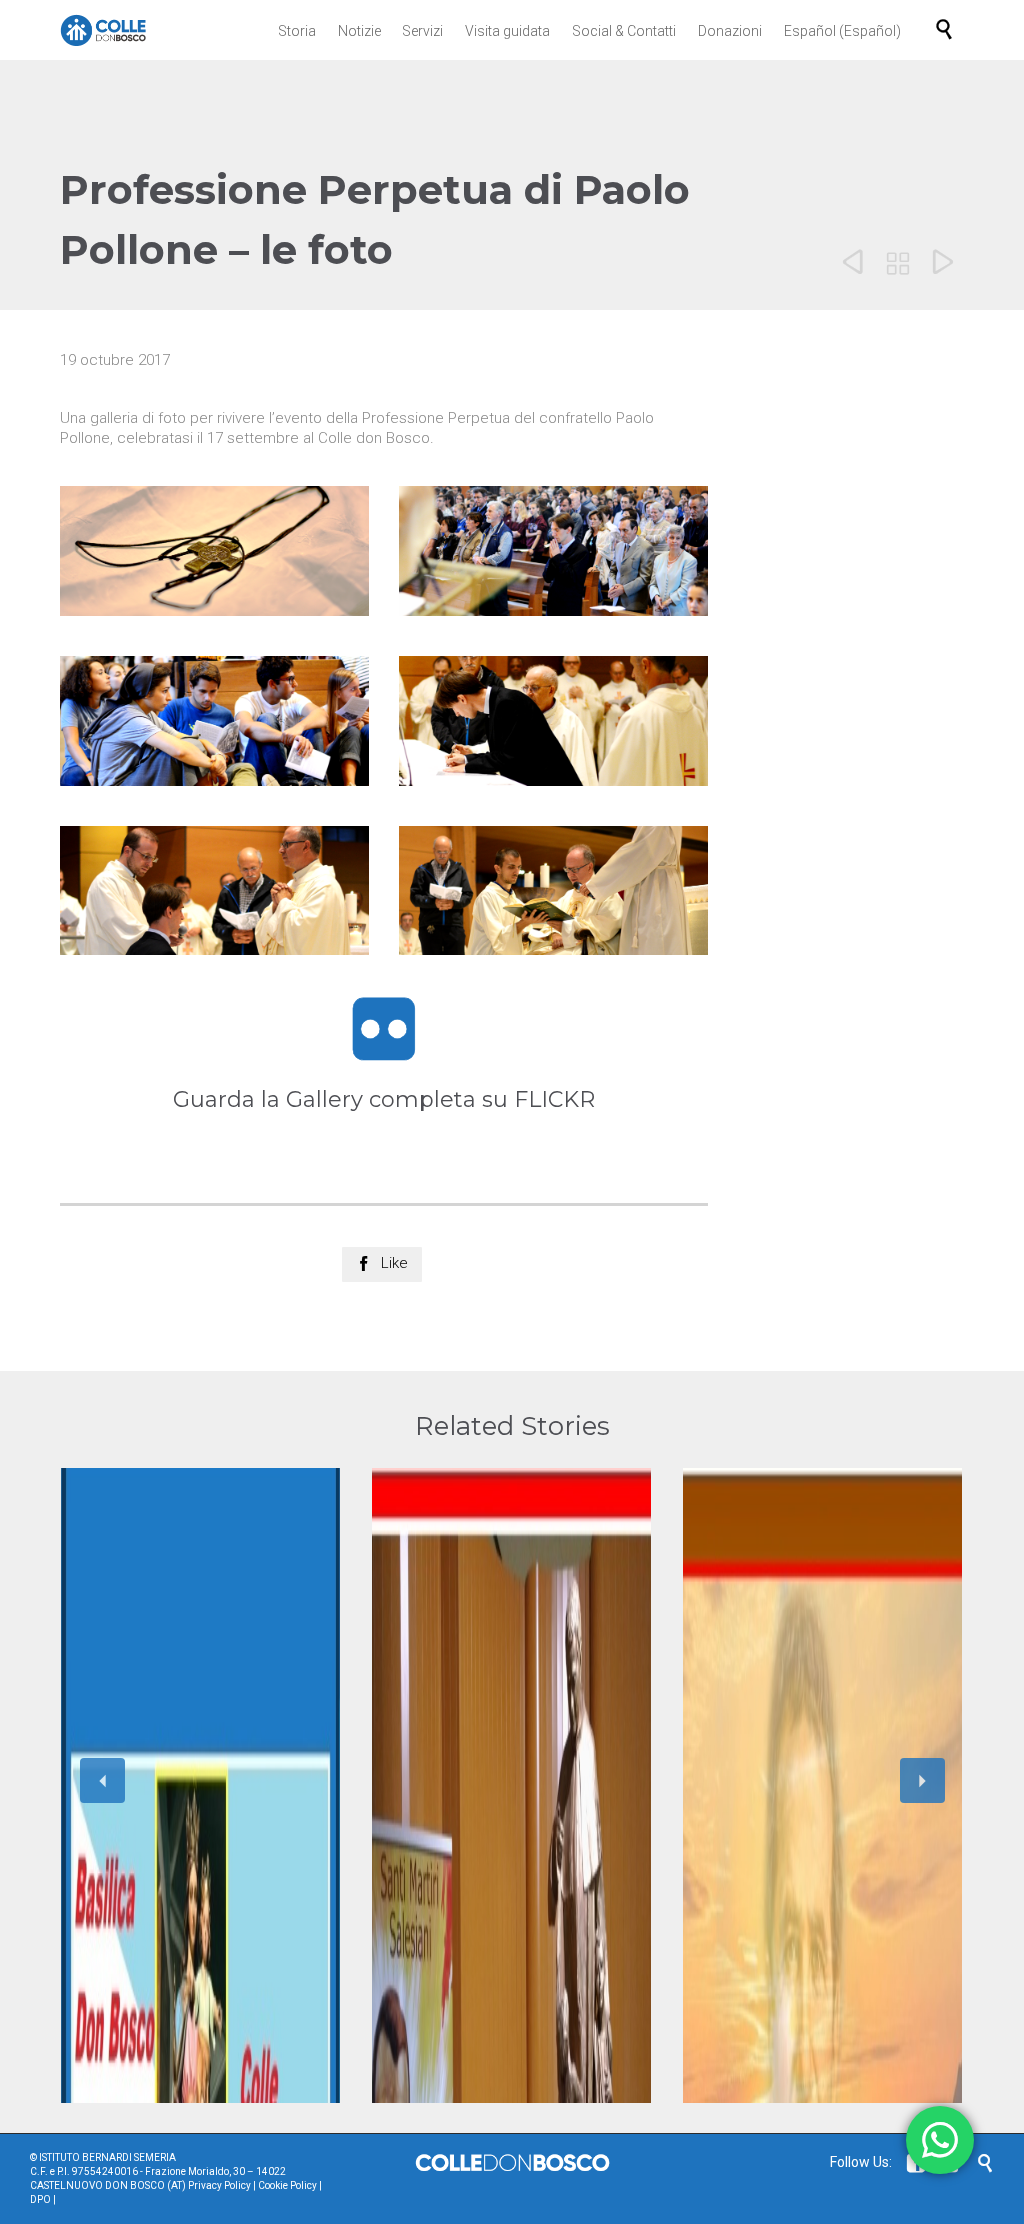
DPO (40, 2199)
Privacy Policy (219, 2185)
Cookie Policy (287, 2185)
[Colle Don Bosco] (103, 30)
